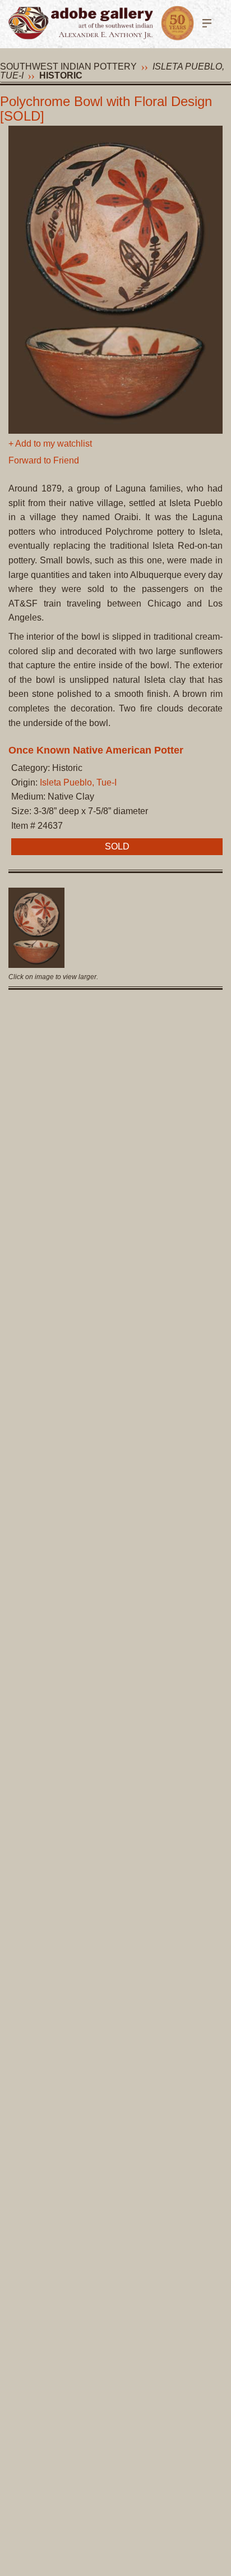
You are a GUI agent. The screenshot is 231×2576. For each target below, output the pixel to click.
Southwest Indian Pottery (68, 66)
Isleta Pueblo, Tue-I (78, 782)
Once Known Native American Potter (96, 750)
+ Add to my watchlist (50, 444)
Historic (61, 75)
